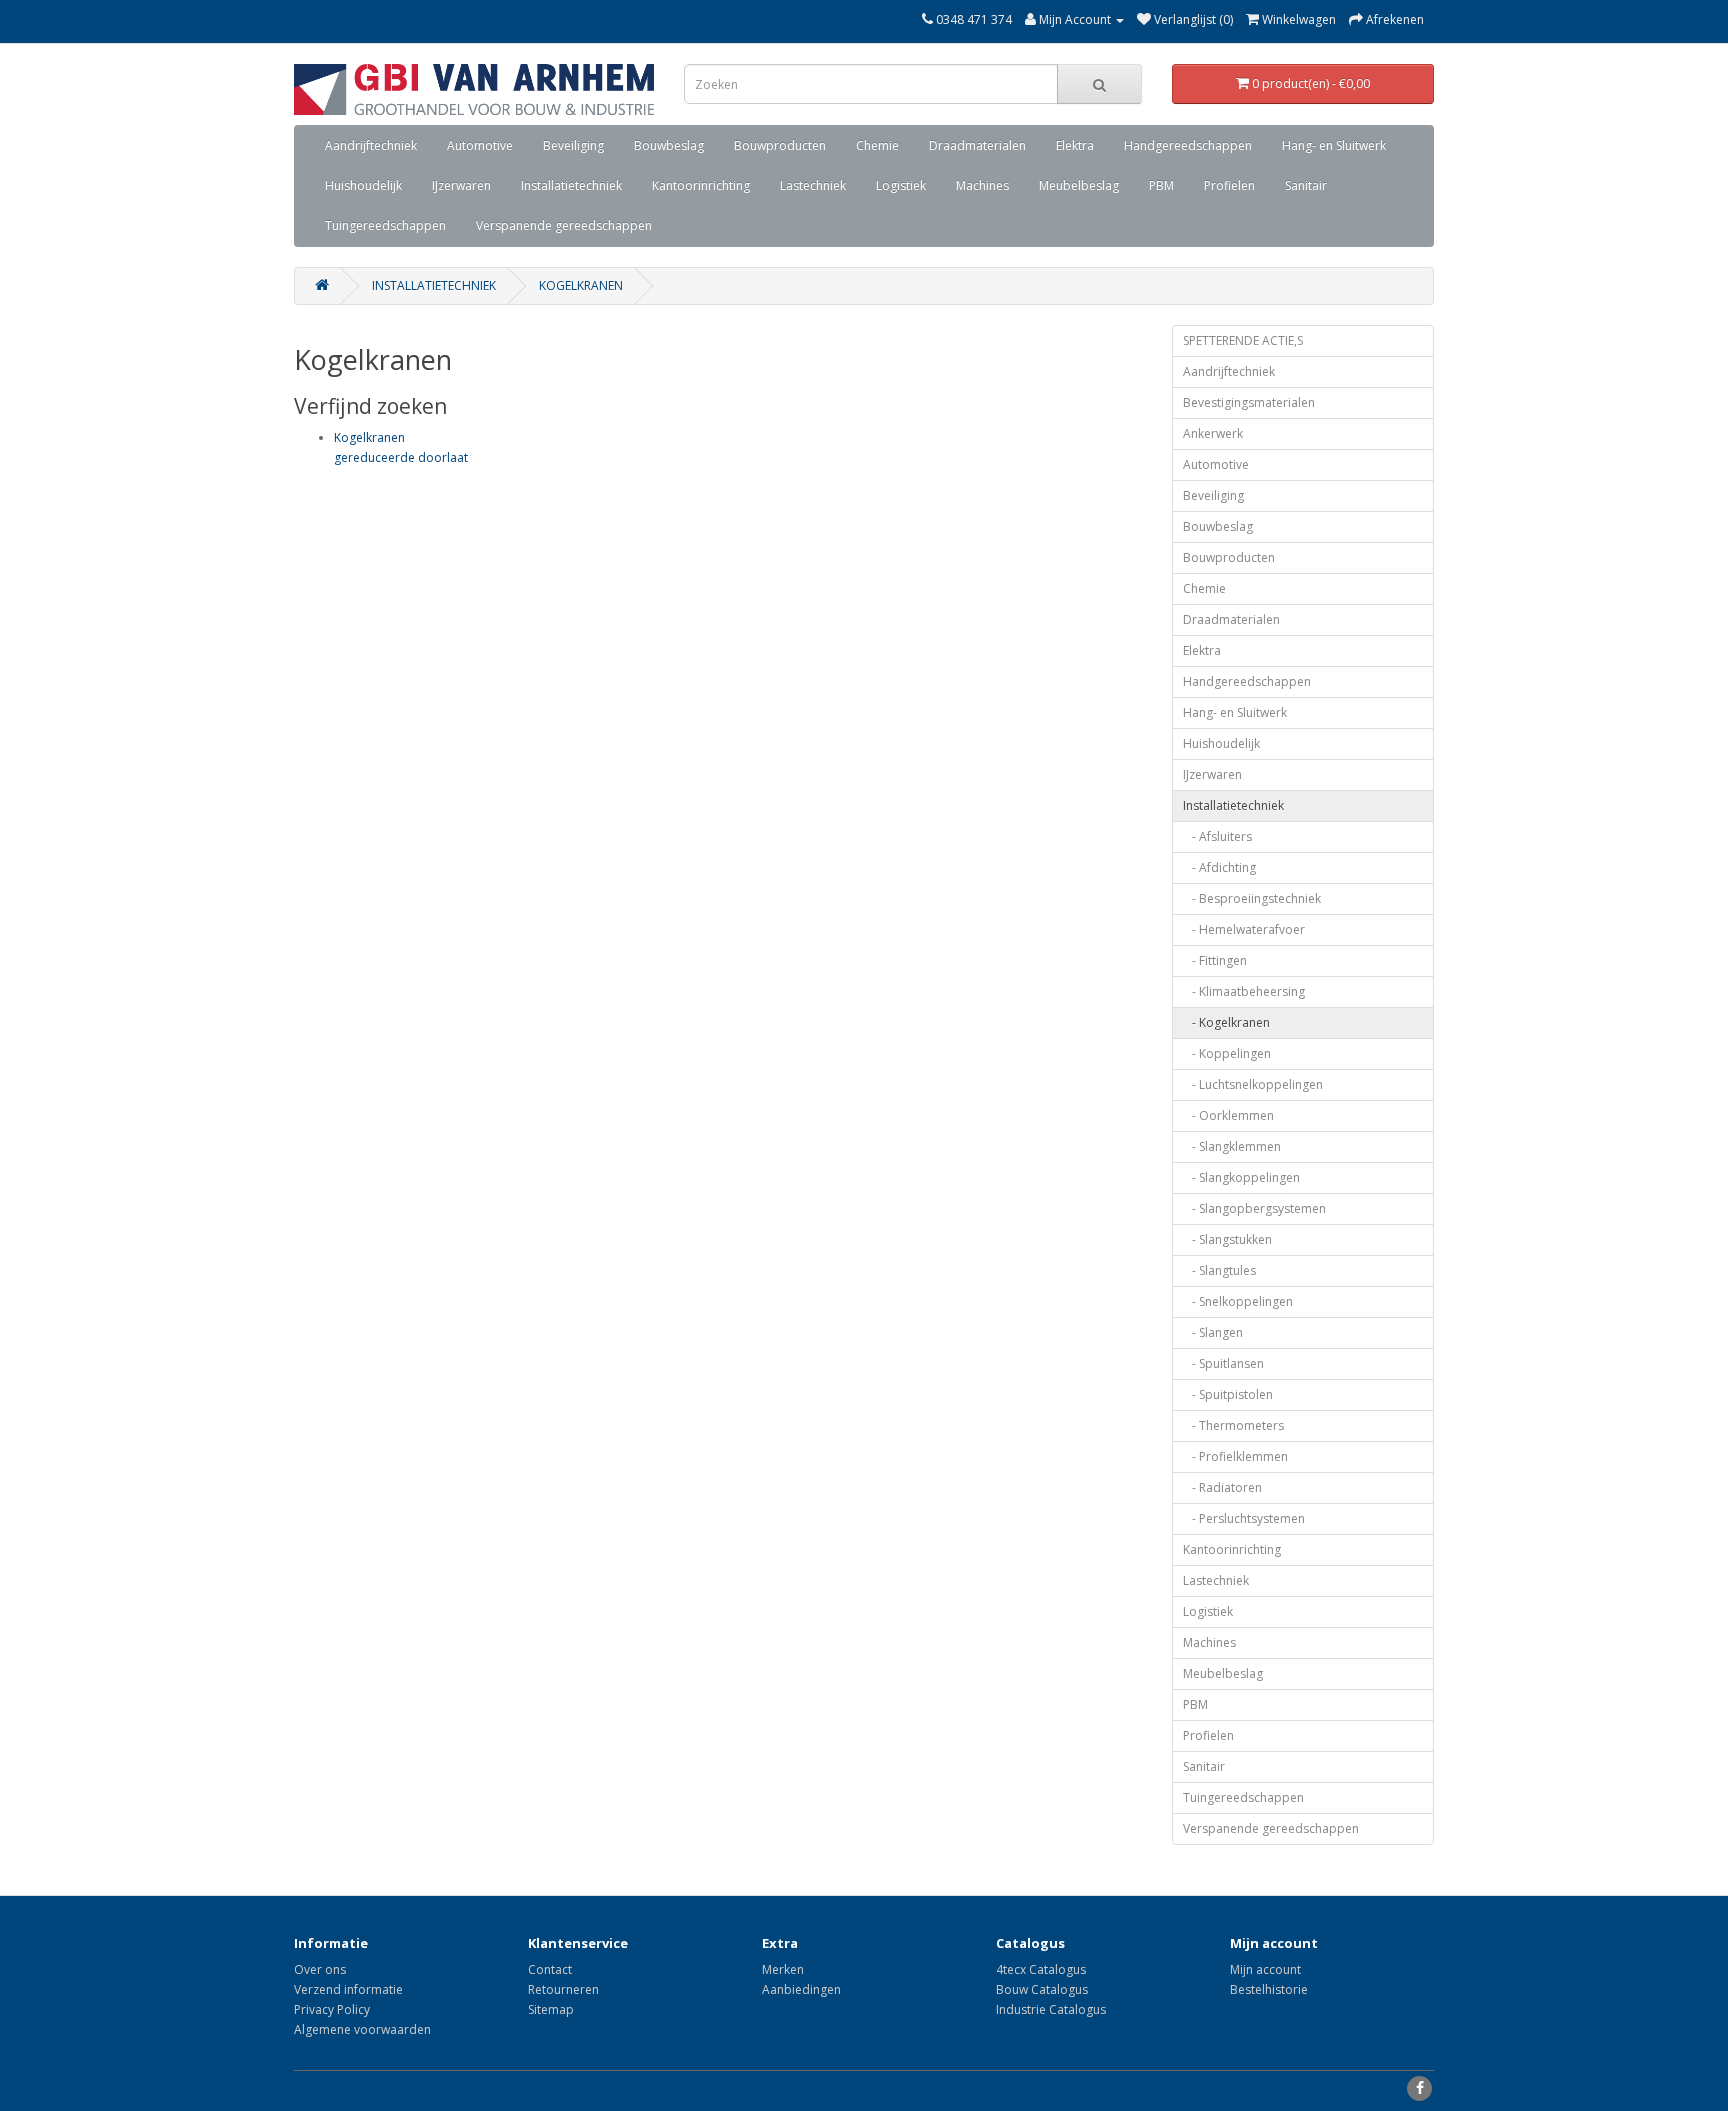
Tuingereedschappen (385, 225)
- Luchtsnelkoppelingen (1253, 1084)
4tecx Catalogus (1041, 1969)
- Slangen (1213, 1332)
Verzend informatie (348, 1989)
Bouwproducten (780, 145)
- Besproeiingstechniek (1252, 898)
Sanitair (1306, 185)
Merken (783, 1969)
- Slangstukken (1227, 1239)
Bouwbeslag (669, 145)
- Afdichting (1219, 867)
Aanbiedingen (801, 1989)
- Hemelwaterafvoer (1244, 929)
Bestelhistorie (1269, 1989)
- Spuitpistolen (1228, 1394)
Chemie (877, 145)
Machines (982, 185)
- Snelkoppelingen (1238, 1301)
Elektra (1075, 145)
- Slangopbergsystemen (1254, 1208)
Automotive (480, 145)
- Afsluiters (1217, 836)
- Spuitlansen (1223, 1363)
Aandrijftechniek (371, 145)
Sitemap (551, 2009)
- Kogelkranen (1226, 1022)
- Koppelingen (1227, 1053)
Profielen (1229, 185)
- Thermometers (1233, 1425)
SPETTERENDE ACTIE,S (1243, 340)
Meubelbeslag (1079, 185)
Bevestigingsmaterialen (1249, 402)
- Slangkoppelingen (1241, 1177)
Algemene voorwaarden (362, 2029)
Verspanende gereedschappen (564, 225)
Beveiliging (573, 145)
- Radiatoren (1222, 1487)
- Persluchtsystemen (1244, 1518)
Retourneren (563, 1989)
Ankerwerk (1213, 433)
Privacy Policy (332, 2009)
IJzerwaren (461, 185)
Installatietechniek (571, 185)
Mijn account (1265, 1969)
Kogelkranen (581, 285)
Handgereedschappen (1188, 145)
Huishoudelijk (363, 185)
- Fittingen (1215, 960)
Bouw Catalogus (1042, 1989)
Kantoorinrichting (701, 185)
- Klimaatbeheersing (1244, 991)
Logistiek (901, 185)
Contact (550, 1969)
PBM (1161, 185)
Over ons (320, 1969)
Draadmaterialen (977, 145)
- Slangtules (1219, 1270)
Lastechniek (813, 185)
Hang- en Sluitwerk (1334, 145)
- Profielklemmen (1235, 1456)
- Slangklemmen (1232, 1146)
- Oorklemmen (1228, 1115)
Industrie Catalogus (1051, 2009)
